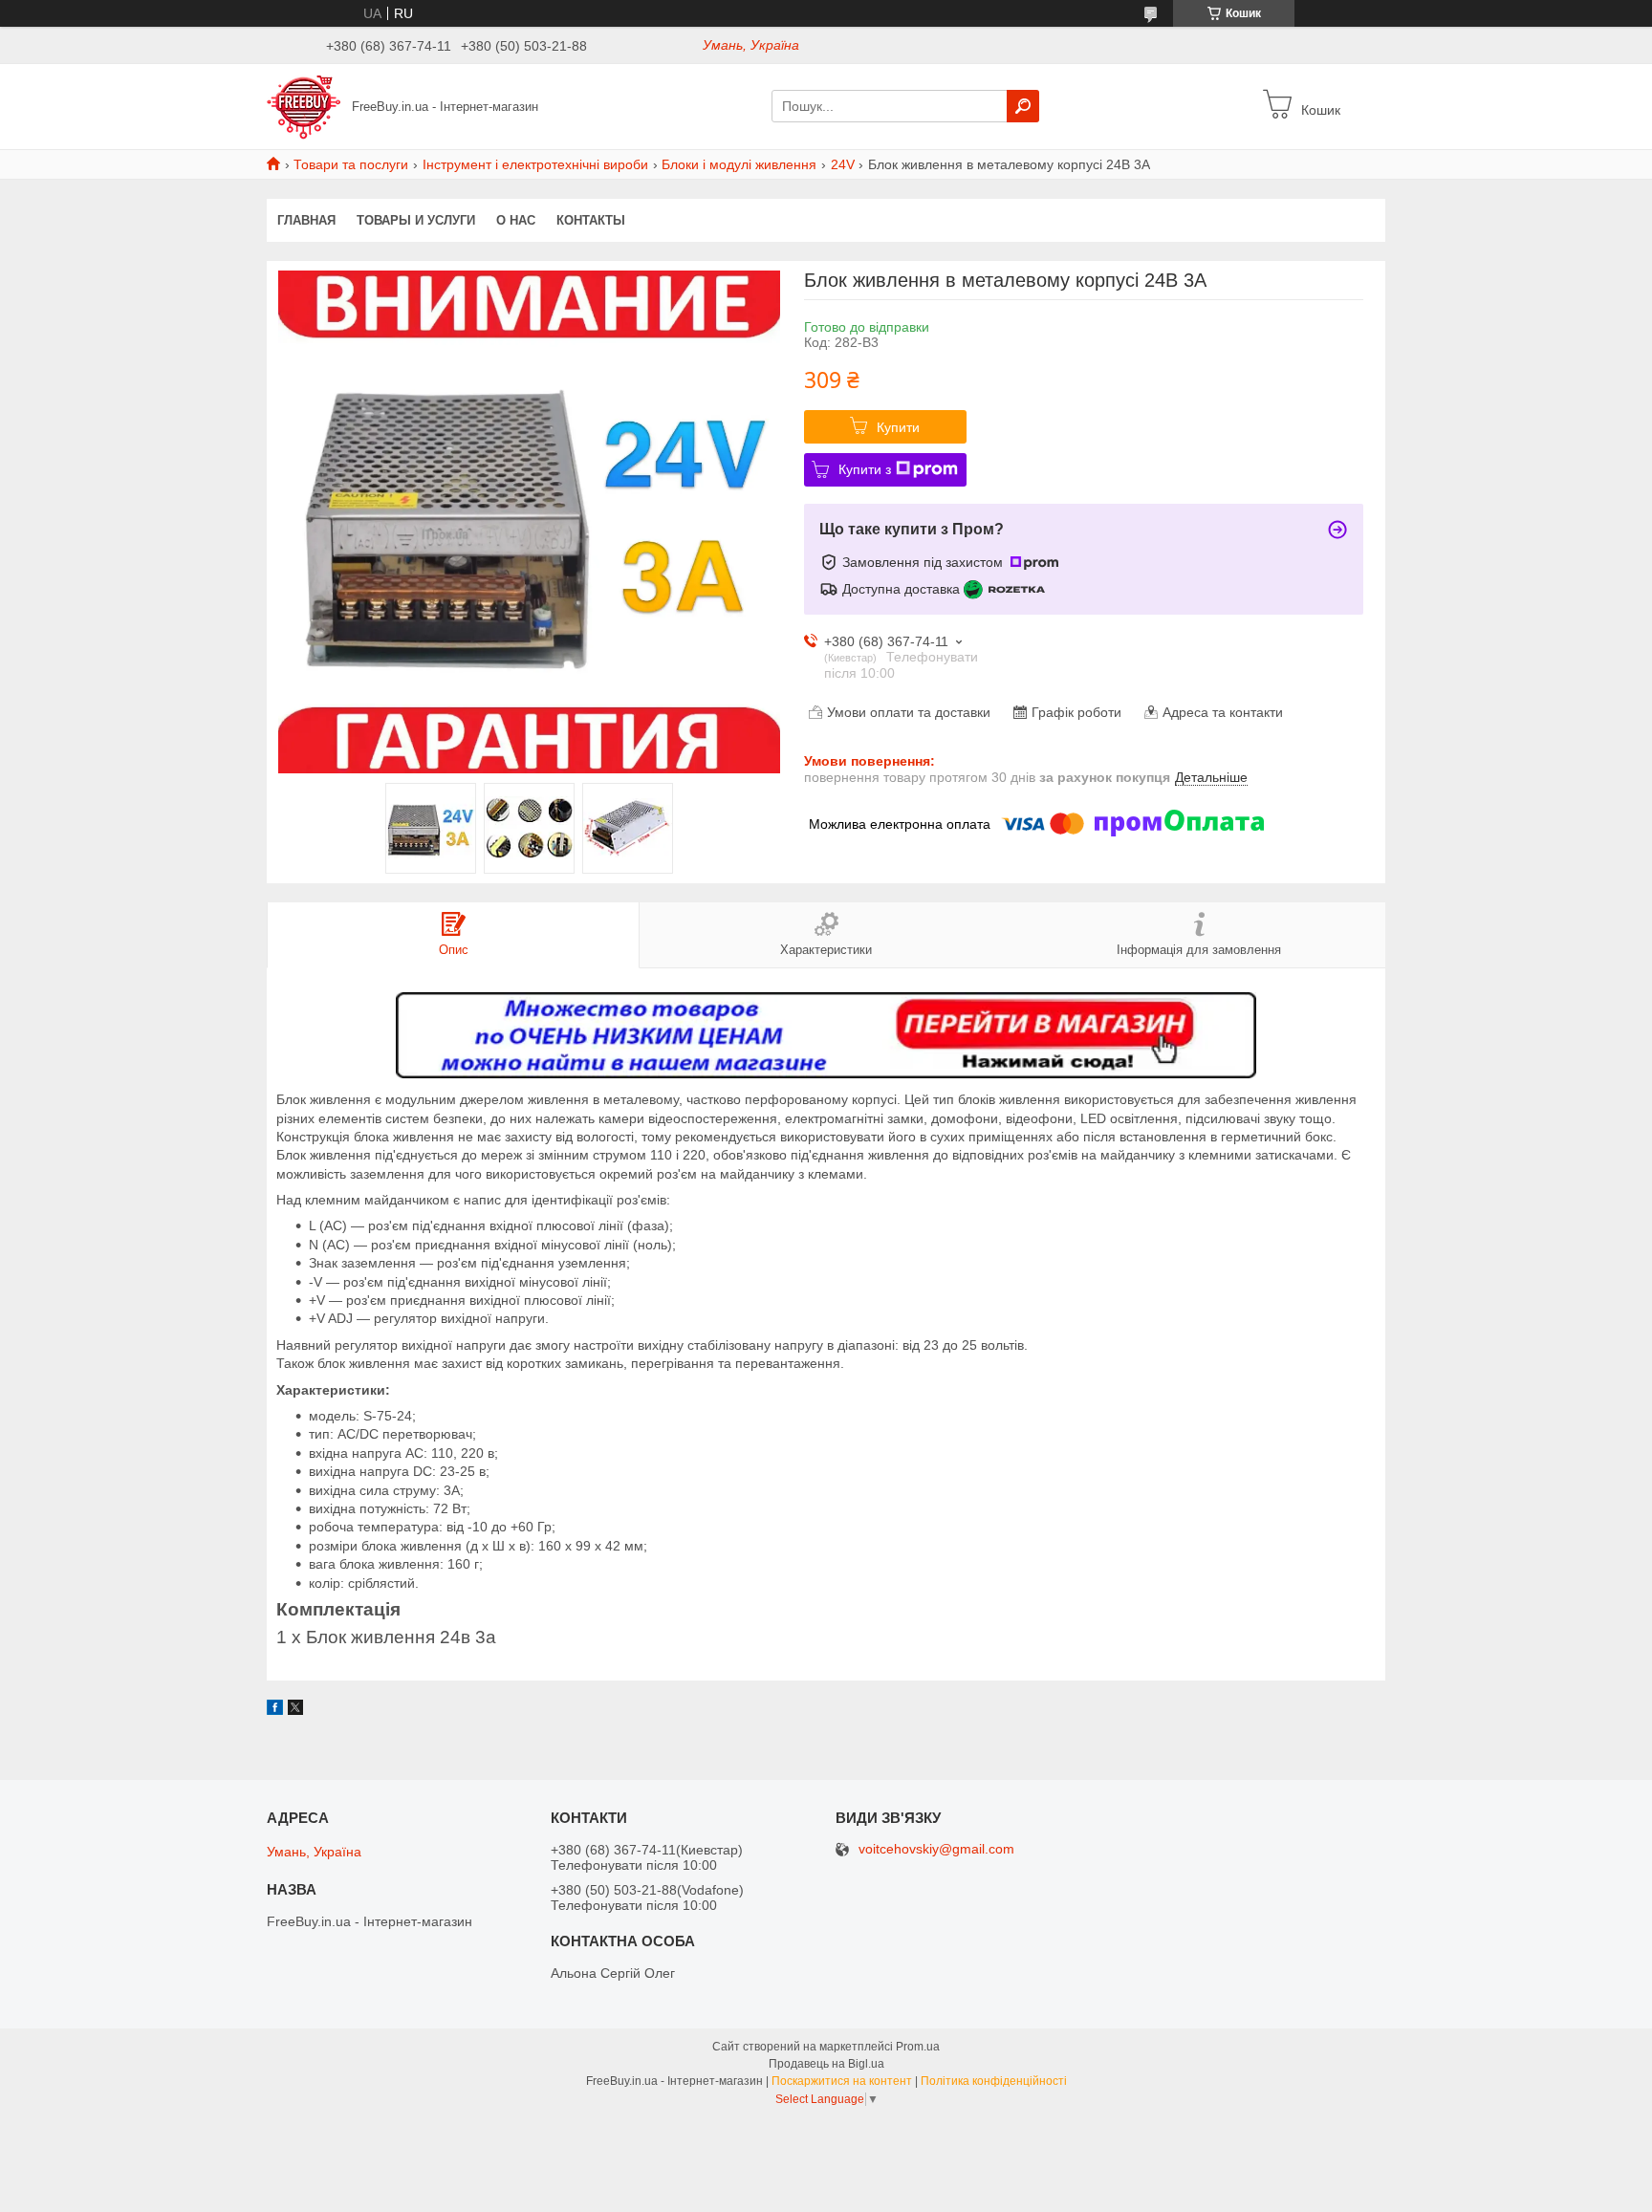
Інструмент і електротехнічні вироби (535, 164)
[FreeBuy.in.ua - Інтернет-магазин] (304, 105)
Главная (306, 220)
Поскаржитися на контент (842, 2081)
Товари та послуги (351, 164)
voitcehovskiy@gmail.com (936, 1849)
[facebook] (275, 1710)
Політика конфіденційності (994, 2081)
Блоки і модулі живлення (739, 164)
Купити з (865, 469)
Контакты (591, 220)
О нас (516, 220)
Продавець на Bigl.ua (826, 2064)
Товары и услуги (416, 220)
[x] (295, 1710)
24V (843, 164)
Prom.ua (918, 2047)
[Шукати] (1023, 106)
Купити (898, 427)
